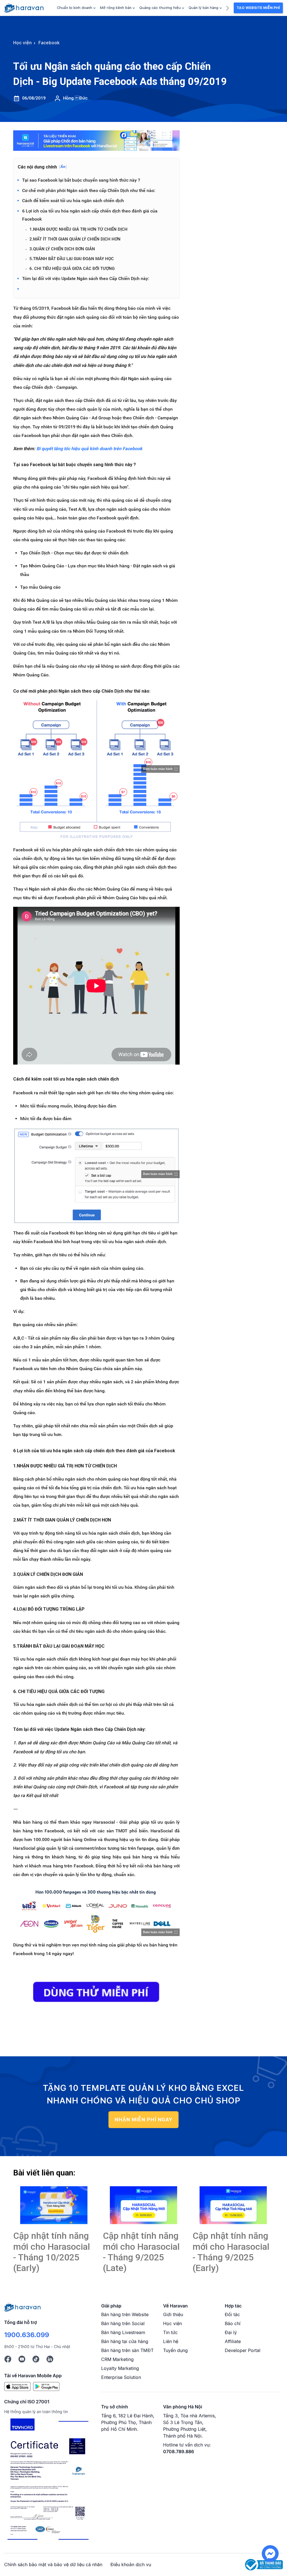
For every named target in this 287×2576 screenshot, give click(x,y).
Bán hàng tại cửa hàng (125, 2341)
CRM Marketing (117, 2359)
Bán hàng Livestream (123, 2332)
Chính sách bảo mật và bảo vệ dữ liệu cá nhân (53, 2565)
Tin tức (170, 2332)
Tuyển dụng (175, 2350)
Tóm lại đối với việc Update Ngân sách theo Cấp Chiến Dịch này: (86, 278)
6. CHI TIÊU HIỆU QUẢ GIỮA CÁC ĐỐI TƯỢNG (72, 269)
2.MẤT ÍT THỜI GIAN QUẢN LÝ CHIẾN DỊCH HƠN (75, 239)
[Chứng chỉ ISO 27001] (48, 2480)
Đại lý (231, 2332)
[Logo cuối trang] (22, 2307)
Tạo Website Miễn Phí (258, 8)
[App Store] (17, 2386)
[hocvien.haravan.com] (24, 8)
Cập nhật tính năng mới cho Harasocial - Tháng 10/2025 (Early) (52, 2252)
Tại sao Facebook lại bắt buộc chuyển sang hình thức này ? (81, 180)
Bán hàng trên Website (125, 2314)
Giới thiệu (173, 2314)
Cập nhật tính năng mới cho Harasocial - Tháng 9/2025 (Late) (141, 2252)
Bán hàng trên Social (123, 2323)
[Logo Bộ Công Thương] (264, 2564)
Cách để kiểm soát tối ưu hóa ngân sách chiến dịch (73, 201)
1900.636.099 (27, 2335)
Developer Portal (243, 2350)
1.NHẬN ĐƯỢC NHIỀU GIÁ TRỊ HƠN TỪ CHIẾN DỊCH (78, 229)
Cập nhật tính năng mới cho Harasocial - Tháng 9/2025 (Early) (231, 2252)
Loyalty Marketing (120, 2368)
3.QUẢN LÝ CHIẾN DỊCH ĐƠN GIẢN (62, 249)
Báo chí (233, 2323)
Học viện (173, 2323)
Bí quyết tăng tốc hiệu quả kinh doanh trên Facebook (89, 449)
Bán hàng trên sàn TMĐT (127, 2350)
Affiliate (233, 2341)
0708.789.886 (179, 2452)
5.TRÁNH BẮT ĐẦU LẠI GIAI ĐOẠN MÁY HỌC (72, 259)
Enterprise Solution (121, 2377)
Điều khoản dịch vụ (131, 2565)
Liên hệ (171, 2341)
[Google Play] (46, 2386)
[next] (227, 7)
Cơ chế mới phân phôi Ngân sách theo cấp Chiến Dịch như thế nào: (89, 190)
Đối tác (232, 2314)
